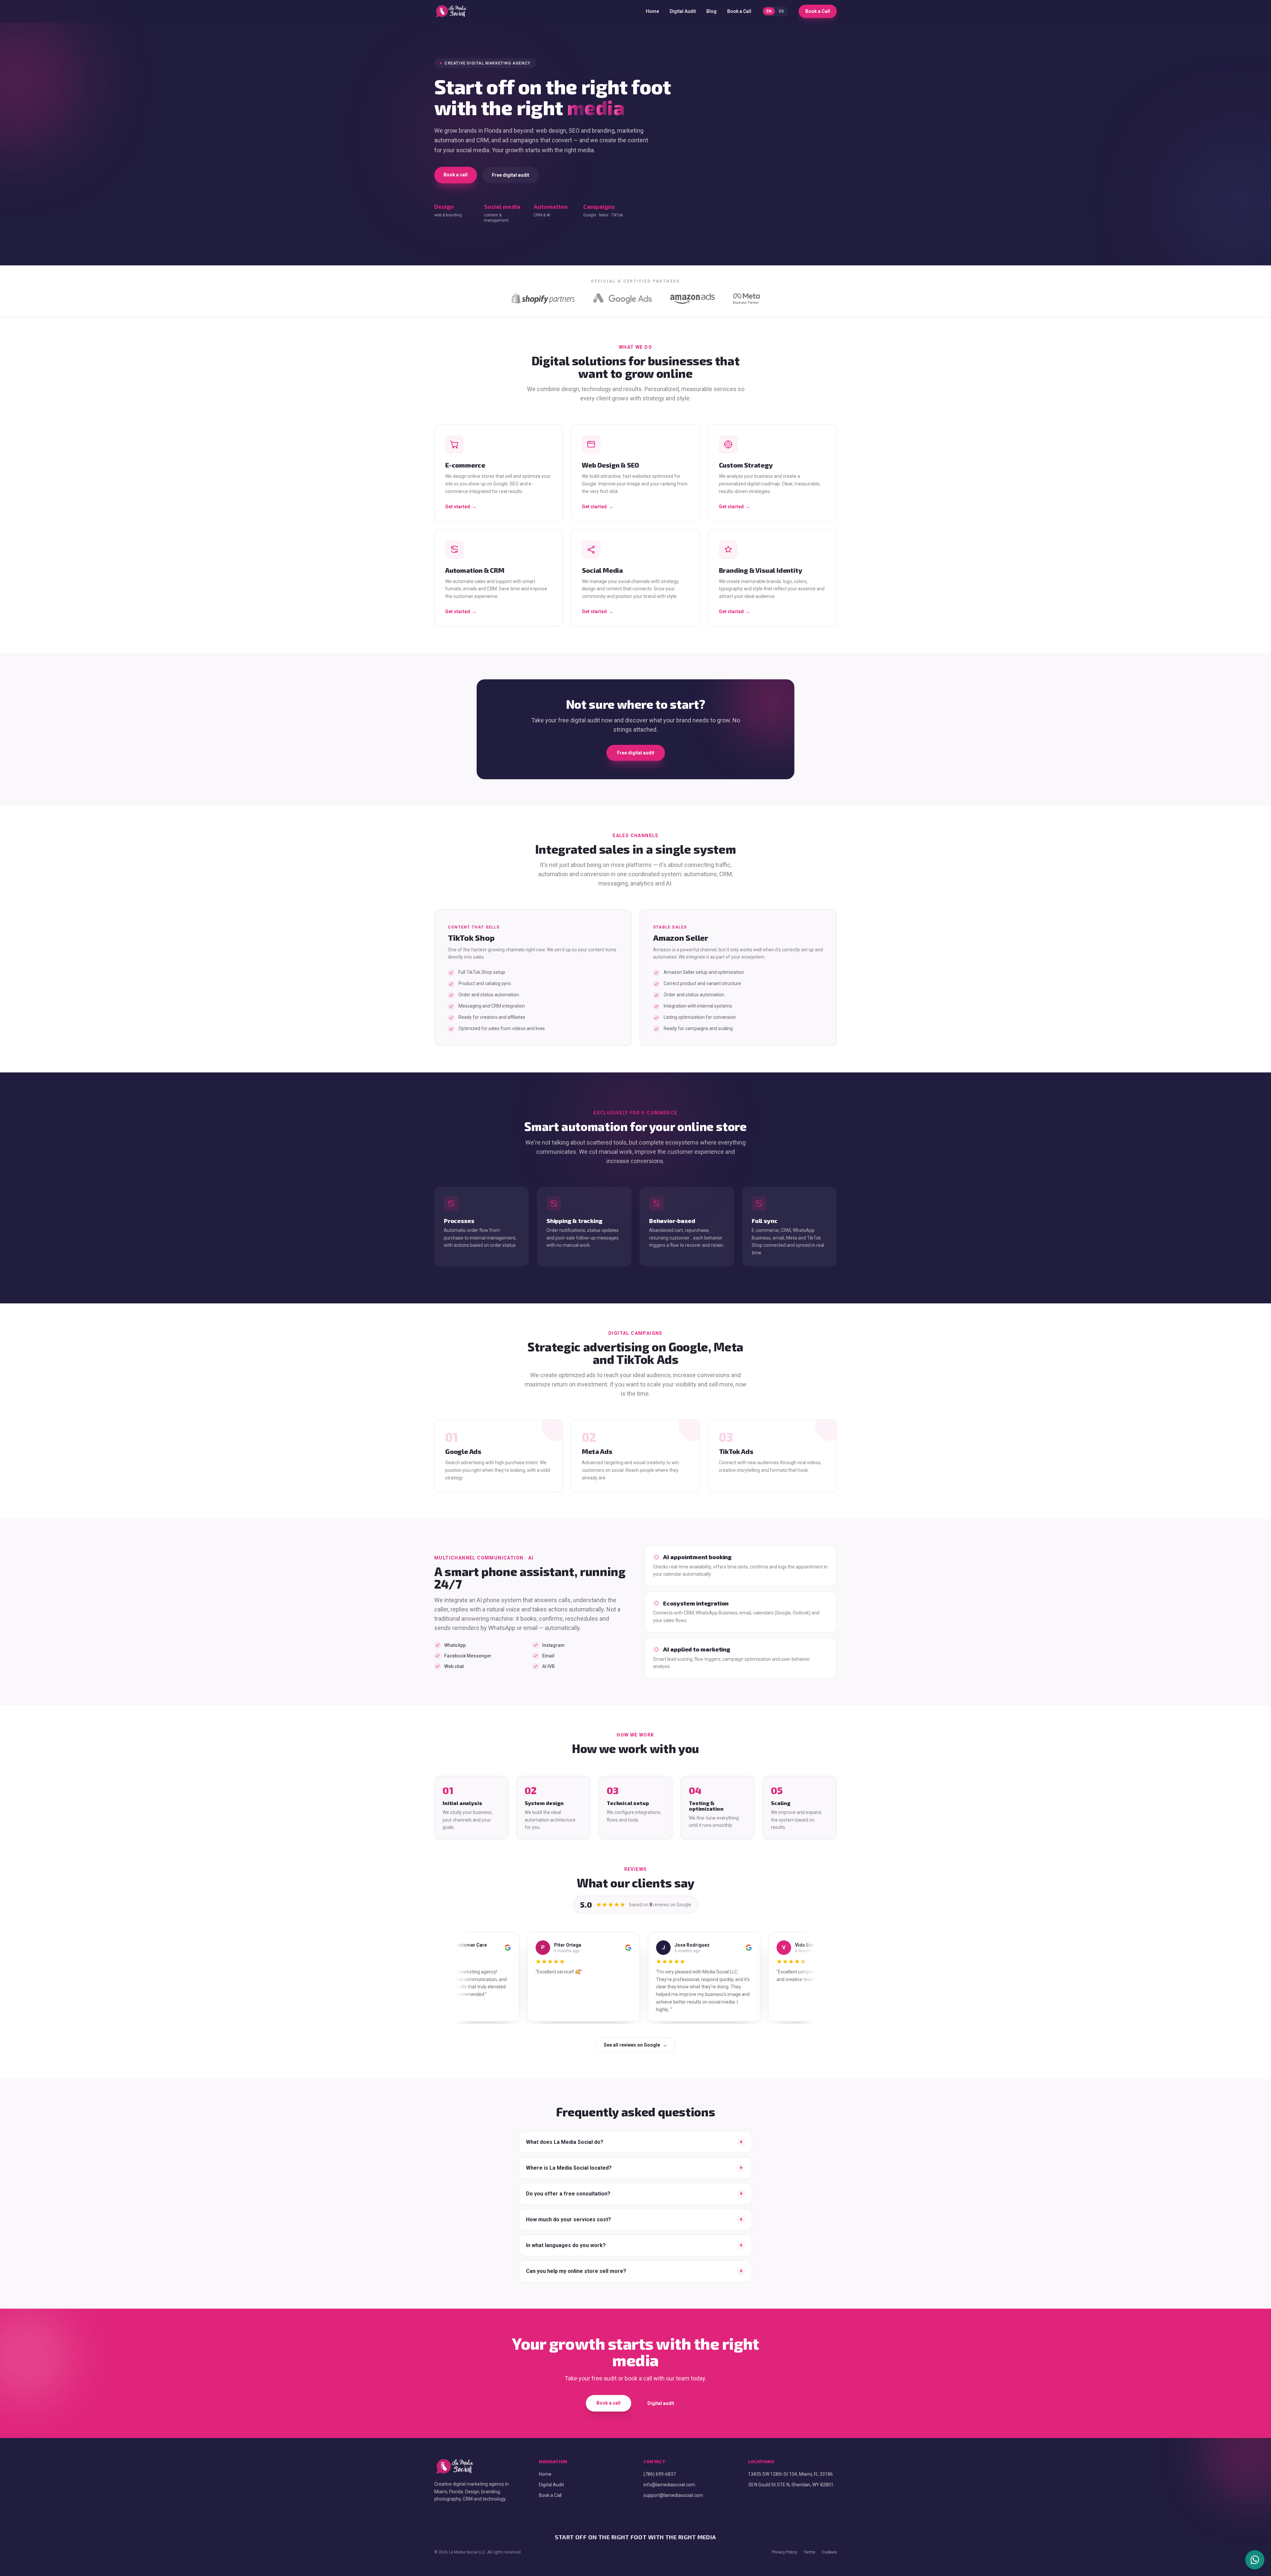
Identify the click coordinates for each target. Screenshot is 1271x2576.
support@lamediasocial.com (673, 2488)
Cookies (830, 2545)
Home (654, 11)
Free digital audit (509, 175)
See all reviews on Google (635, 2038)
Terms (810, 2545)
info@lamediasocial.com (669, 2477)
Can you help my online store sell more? (634, 2263)
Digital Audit (685, 11)
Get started (460, 507)
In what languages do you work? (634, 2238)
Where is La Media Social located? (634, 2160)
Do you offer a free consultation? (634, 2186)
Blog (713, 11)
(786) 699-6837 (659, 2466)
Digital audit (660, 2396)
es (783, 11)
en (771, 11)
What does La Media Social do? (634, 2134)
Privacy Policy (786, 2545)
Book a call (455, 175)
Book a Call (741, 11)
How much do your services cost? (634, 2212)
